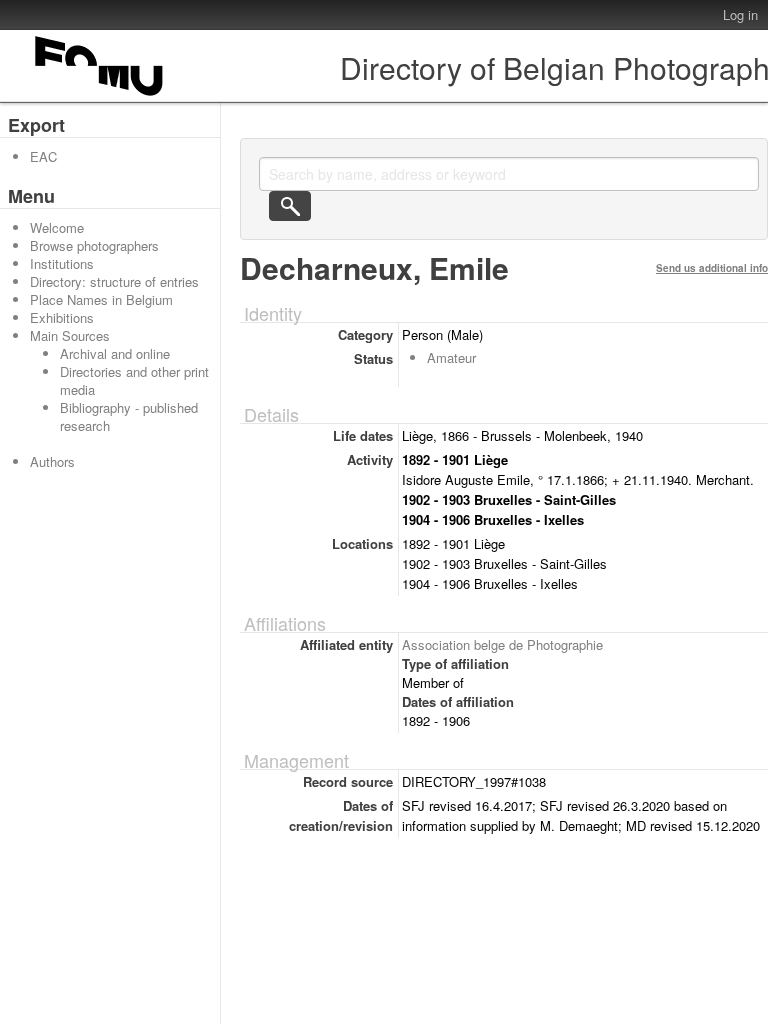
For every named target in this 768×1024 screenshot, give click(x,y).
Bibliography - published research (129, 416)
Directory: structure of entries (114, 281)
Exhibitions (62, 317)
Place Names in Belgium (101, 299)
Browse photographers (94, 245)
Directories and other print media (134, 380)
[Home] (100, 95)
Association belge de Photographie (502, 644)
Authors (52, 461)
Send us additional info (712, 268)
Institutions (62, 263)
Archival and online (115, 353)
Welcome (57, 227)
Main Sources (70, 335)
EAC (43, 156)
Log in (740, 14)
